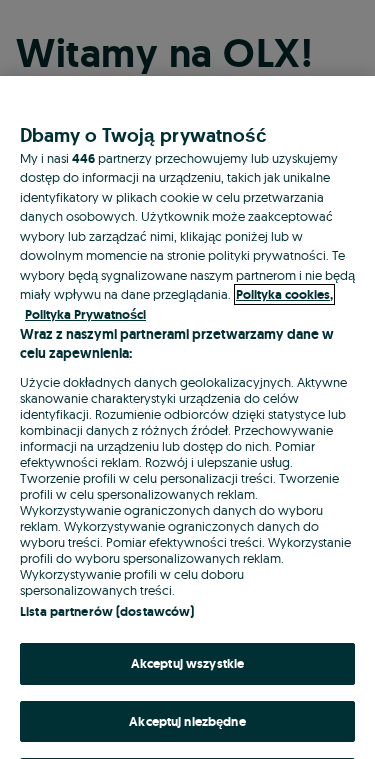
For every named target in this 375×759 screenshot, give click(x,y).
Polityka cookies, (284, 294)
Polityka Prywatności (85, 314)
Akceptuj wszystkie (187, 663)
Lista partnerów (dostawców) (107, 611)
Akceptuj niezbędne (187, 721)
